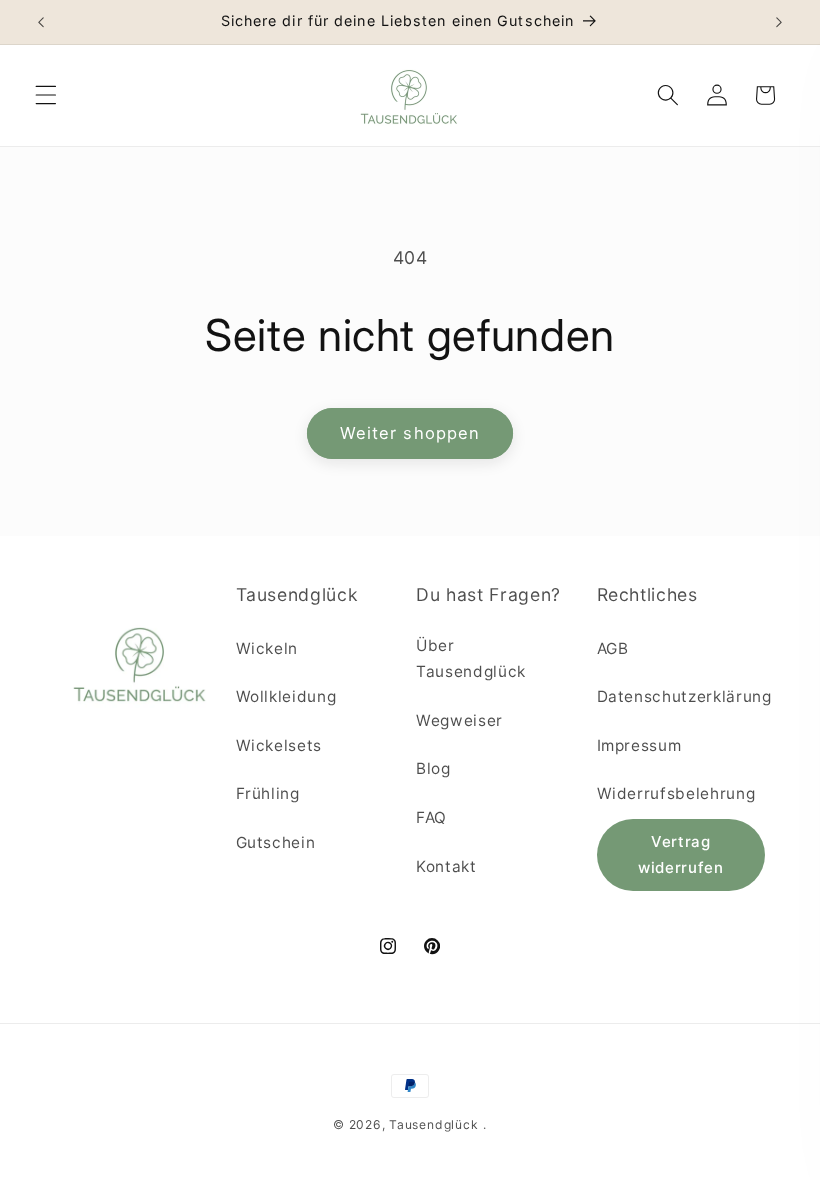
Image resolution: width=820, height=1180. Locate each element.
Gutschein (276, 842)
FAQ (431, 817)
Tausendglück (433, 1124)
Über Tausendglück (471, 659)
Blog (433, 768)
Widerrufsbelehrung (676, 793)
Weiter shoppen (410, 433)
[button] (46, 95)
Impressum (639, 745)
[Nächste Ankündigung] (779, 22)
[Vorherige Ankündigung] (41, 22)
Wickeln (267, 648)
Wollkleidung (286, 696)
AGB (613, 648)
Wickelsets (279, 745)
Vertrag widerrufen (681, 854)
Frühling (268, 793)
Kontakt (446, 866)
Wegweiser (459, 720)
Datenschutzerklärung (684, 696)
